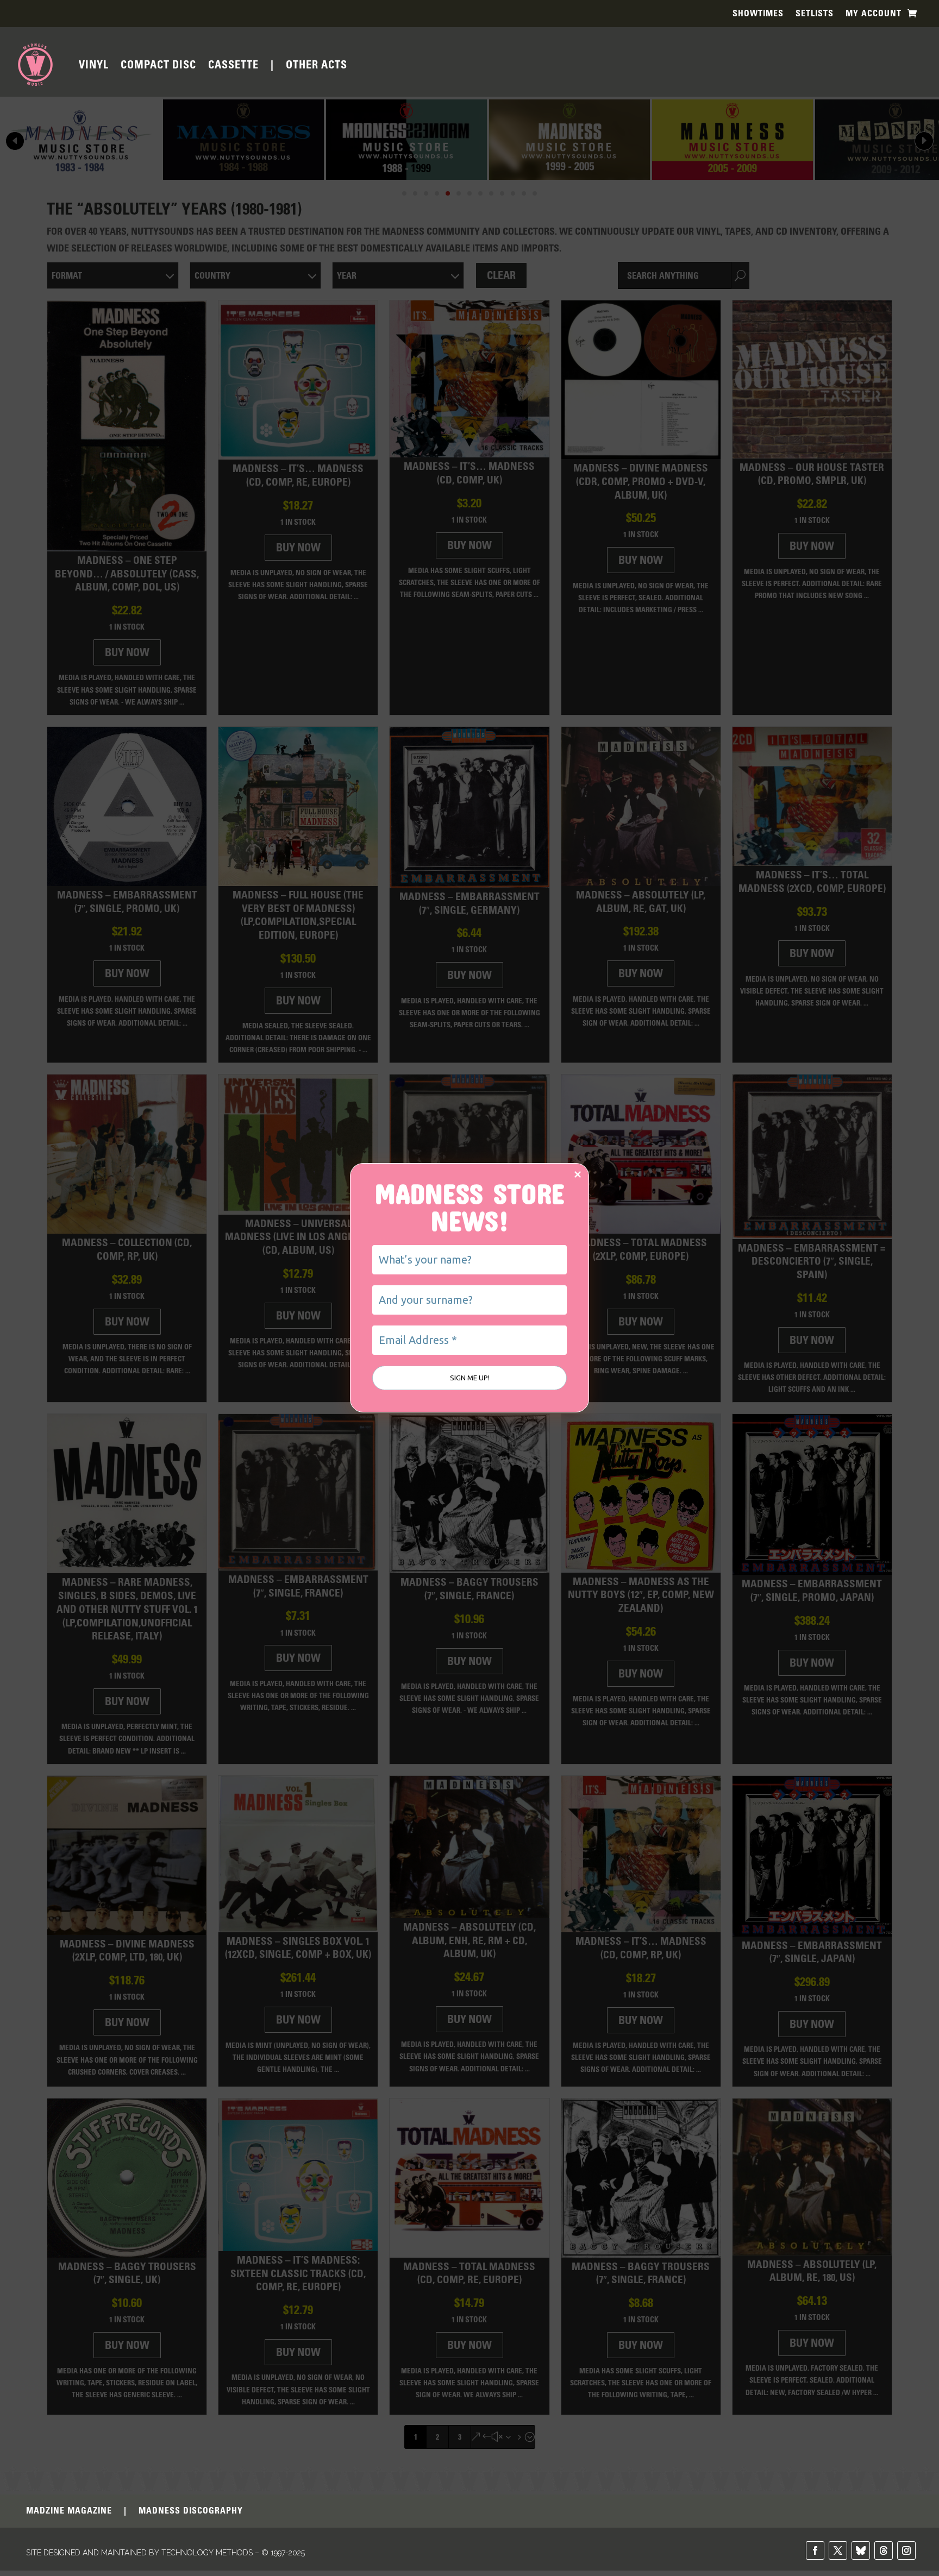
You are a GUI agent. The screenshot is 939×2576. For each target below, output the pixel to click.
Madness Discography (191, 2509)
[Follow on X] (838, 2548)
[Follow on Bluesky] (861, 2548)
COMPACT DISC (158, 65)
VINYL (94, 65)
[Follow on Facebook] (815, 2548)
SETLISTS (815, 14)
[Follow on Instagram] (906, 2548)
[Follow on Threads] (884, 2548)
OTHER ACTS (317, 65)
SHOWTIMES (758, 14)
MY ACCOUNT (874, 14)
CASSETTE (233, 65)
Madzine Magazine (69, 2509)
